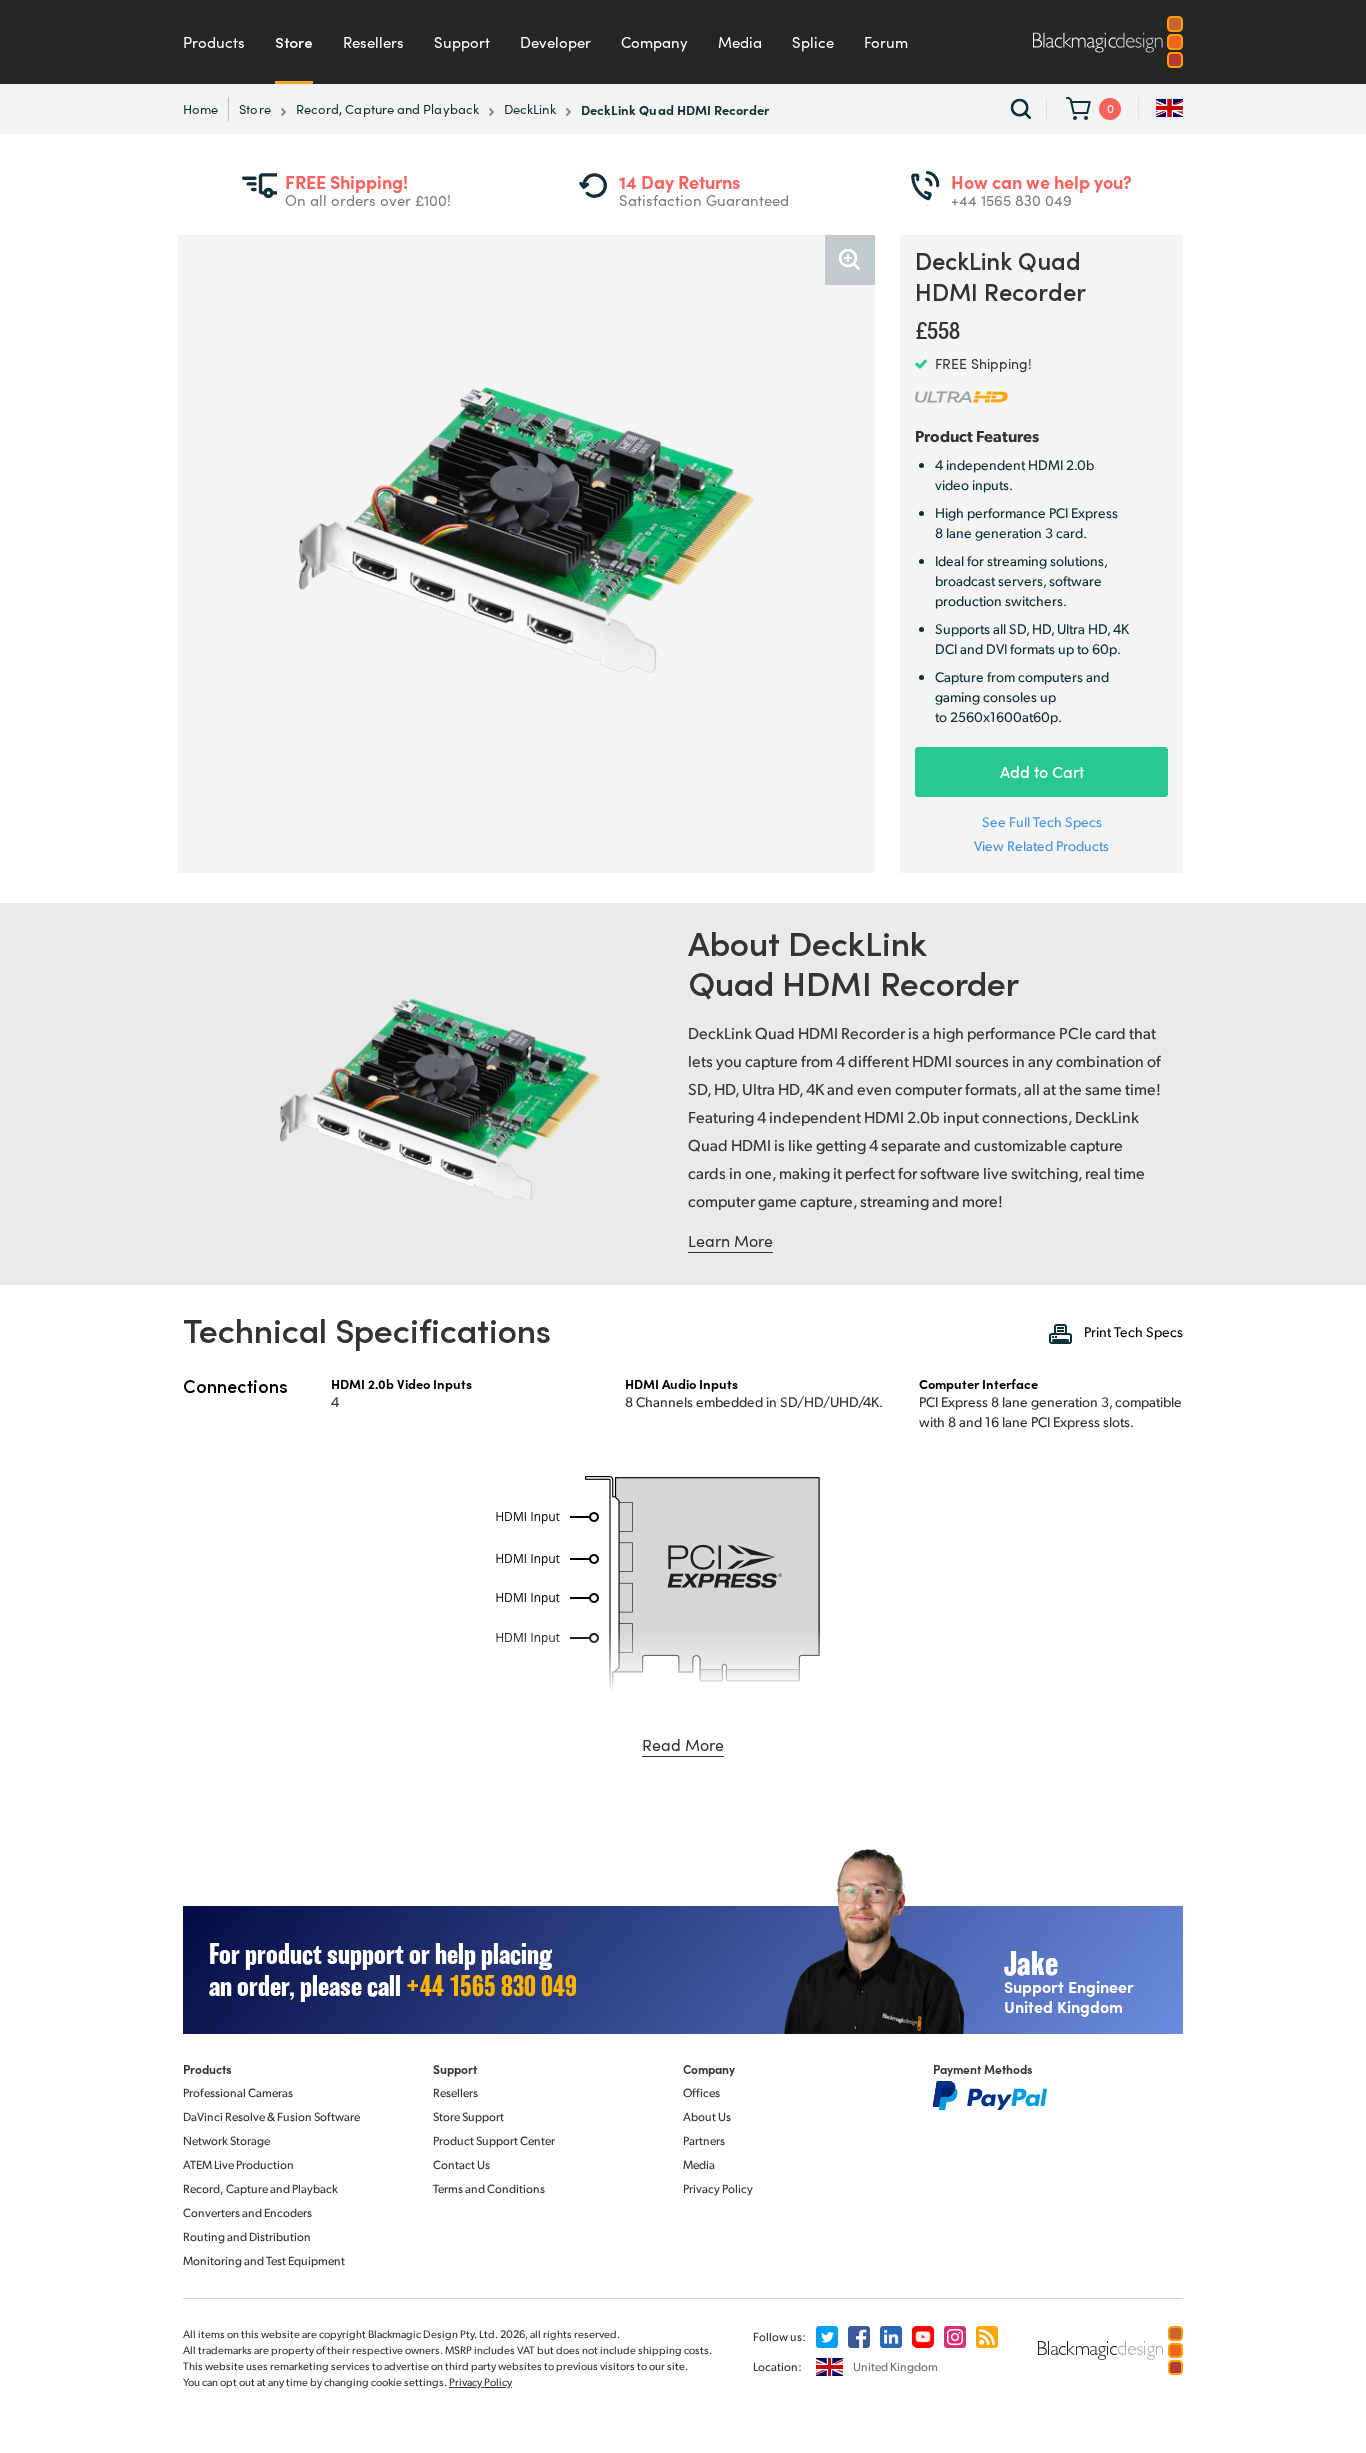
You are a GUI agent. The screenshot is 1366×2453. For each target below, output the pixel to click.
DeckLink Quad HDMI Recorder (675, 109)
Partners (704, 2140)
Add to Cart (1042, 771)
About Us (707, 2116)
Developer (555, 42)
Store (294, 42)
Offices (701, 2092)
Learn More (730, 1240)
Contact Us (461, 2164)
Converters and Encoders (247, 2212)
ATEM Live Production (238, 2164)
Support (462, 42)
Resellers (373, 42)
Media (740, 42)
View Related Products (1041, 846)
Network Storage (226, 2140)
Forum (886, 42)
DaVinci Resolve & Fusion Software (271, 2116)
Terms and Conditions (489, 2188)
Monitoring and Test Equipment (264, 2260)
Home (200, 109)
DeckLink (530, 109)
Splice (813, 42)
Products (214, 42)
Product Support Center (494, 2140)
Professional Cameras (238, 2092)
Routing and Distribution (247, 2236)
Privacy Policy (718, 2188)
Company (654, 42)
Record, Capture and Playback (387, 109)
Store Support (468, 2116)
